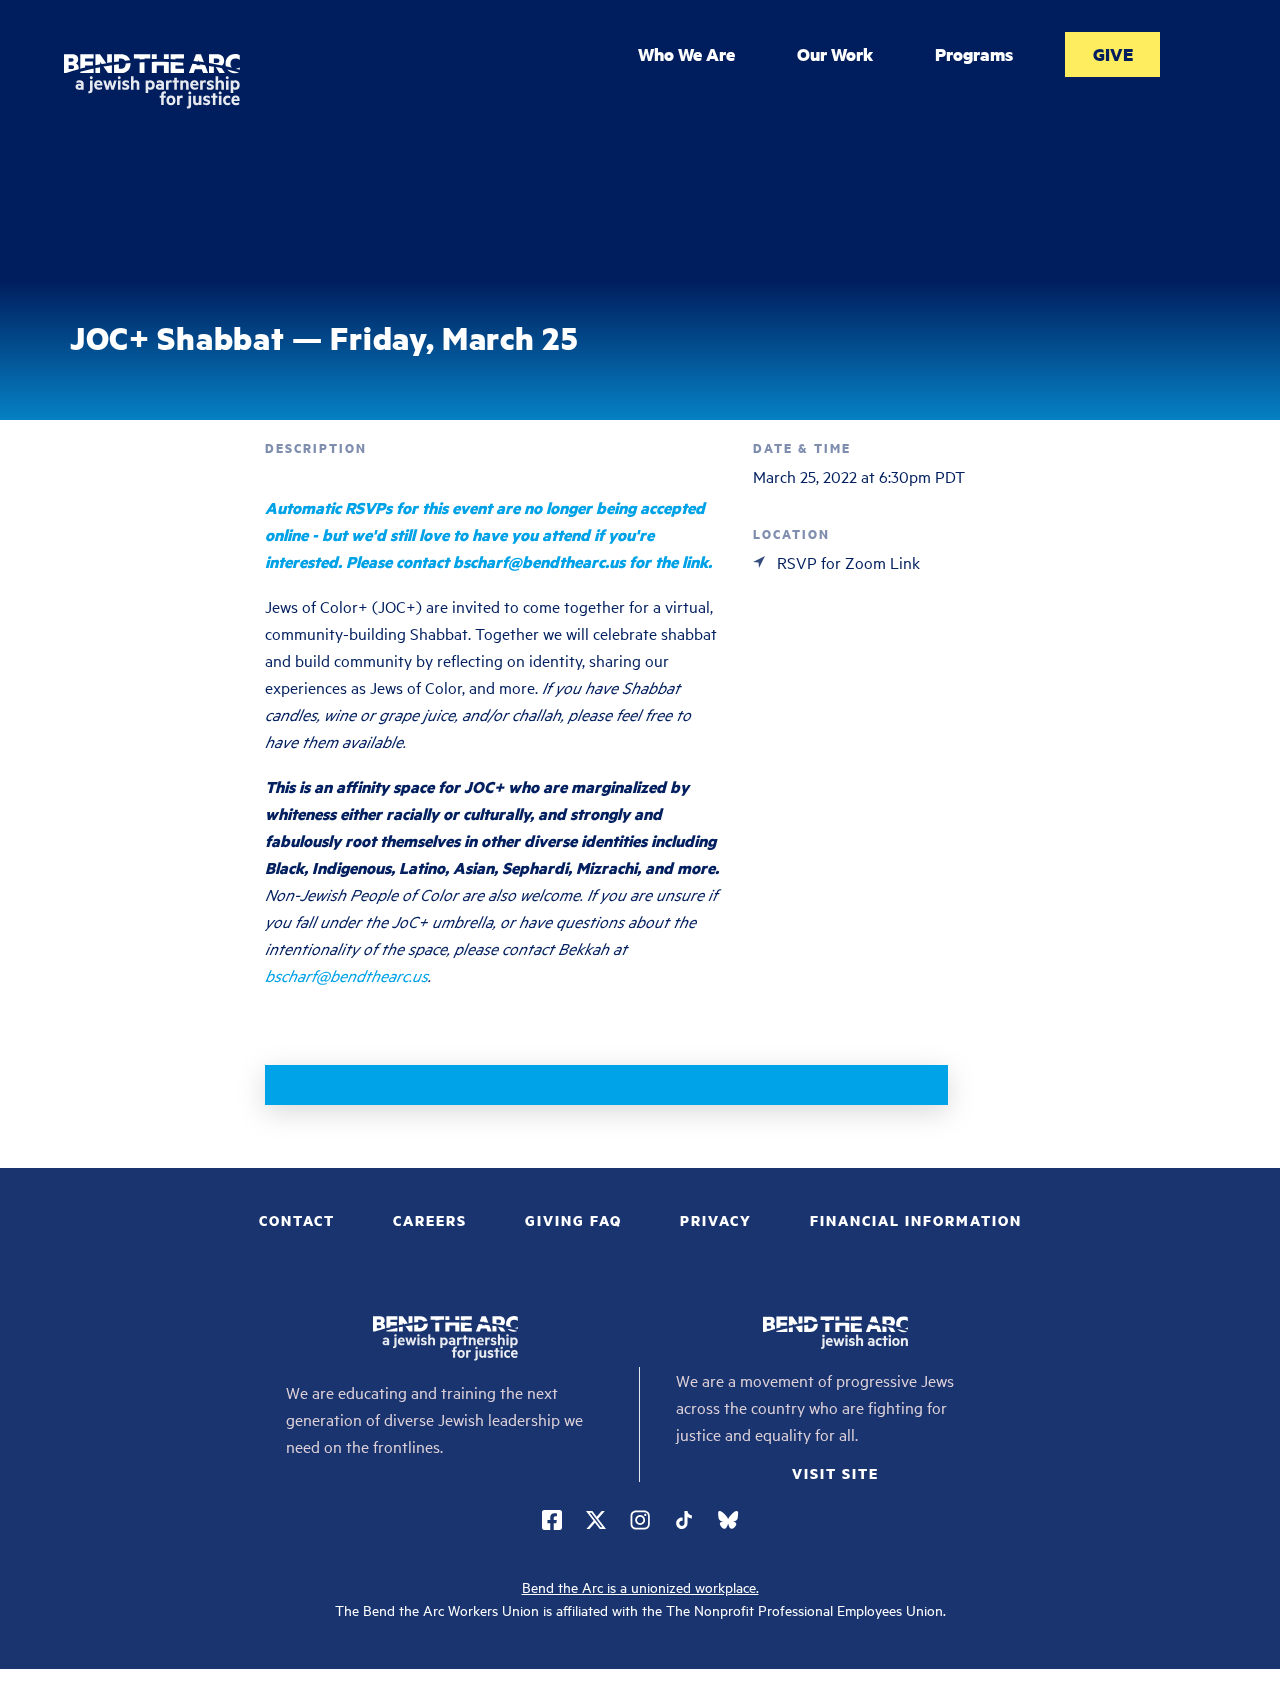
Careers (430, 1220)
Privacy (716, 1220)
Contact (297, 1220)
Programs (974, 54)
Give (1113, 54)
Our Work (835, 54)
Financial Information (916, 1220)
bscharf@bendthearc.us (346, 975)
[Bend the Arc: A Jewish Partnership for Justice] (151, 81)
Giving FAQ (573, 1220)
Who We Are (686, 54)
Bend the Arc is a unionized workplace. (640, 1587)
